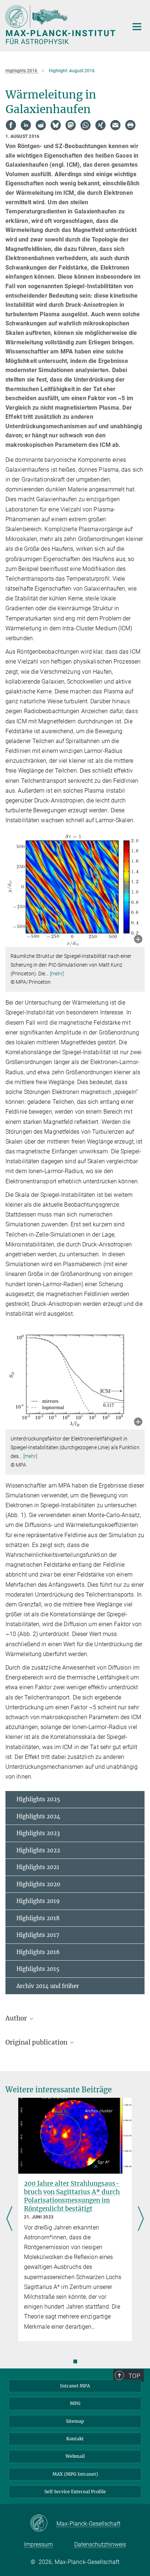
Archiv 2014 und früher (48, 1986)
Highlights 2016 (38, 1952)
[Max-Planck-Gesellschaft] (43, 2523)
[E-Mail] (115, 125)
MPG (75, 2403)
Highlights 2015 (38, 1969)
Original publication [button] (37, 2042)
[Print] (130, 125)
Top (134, 2376)
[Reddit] (41, 125)
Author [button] (17, 2018)
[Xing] (100, 125)
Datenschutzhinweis (100, 2544)
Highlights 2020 (38, 1884)
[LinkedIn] (26, 125)
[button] (138, 940)
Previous (9, 2219)
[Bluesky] (56, 125)
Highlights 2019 (38, 1901)
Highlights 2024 (38, 1816)
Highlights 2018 (38, 1918)
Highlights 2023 (38, 1833)
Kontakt (75, 2439)
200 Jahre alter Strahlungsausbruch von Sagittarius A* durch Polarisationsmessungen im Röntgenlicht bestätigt (72, 2196)
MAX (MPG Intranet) (75, 2474)
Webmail (75, 2456)
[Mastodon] (71, 125)
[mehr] (57, 974)
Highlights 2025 (38, 1799)
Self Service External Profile (75, 2492)
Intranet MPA (75, 2386)
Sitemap (75, 2421)
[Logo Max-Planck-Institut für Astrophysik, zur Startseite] (61, 25)
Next (141, 2219)
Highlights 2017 (38, 1935)
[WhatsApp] (86, 125)
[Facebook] (11, 125)
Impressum (38, 2544)
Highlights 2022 (38, 1850)
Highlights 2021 (38, 1867)
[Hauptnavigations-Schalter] (137, 27)
